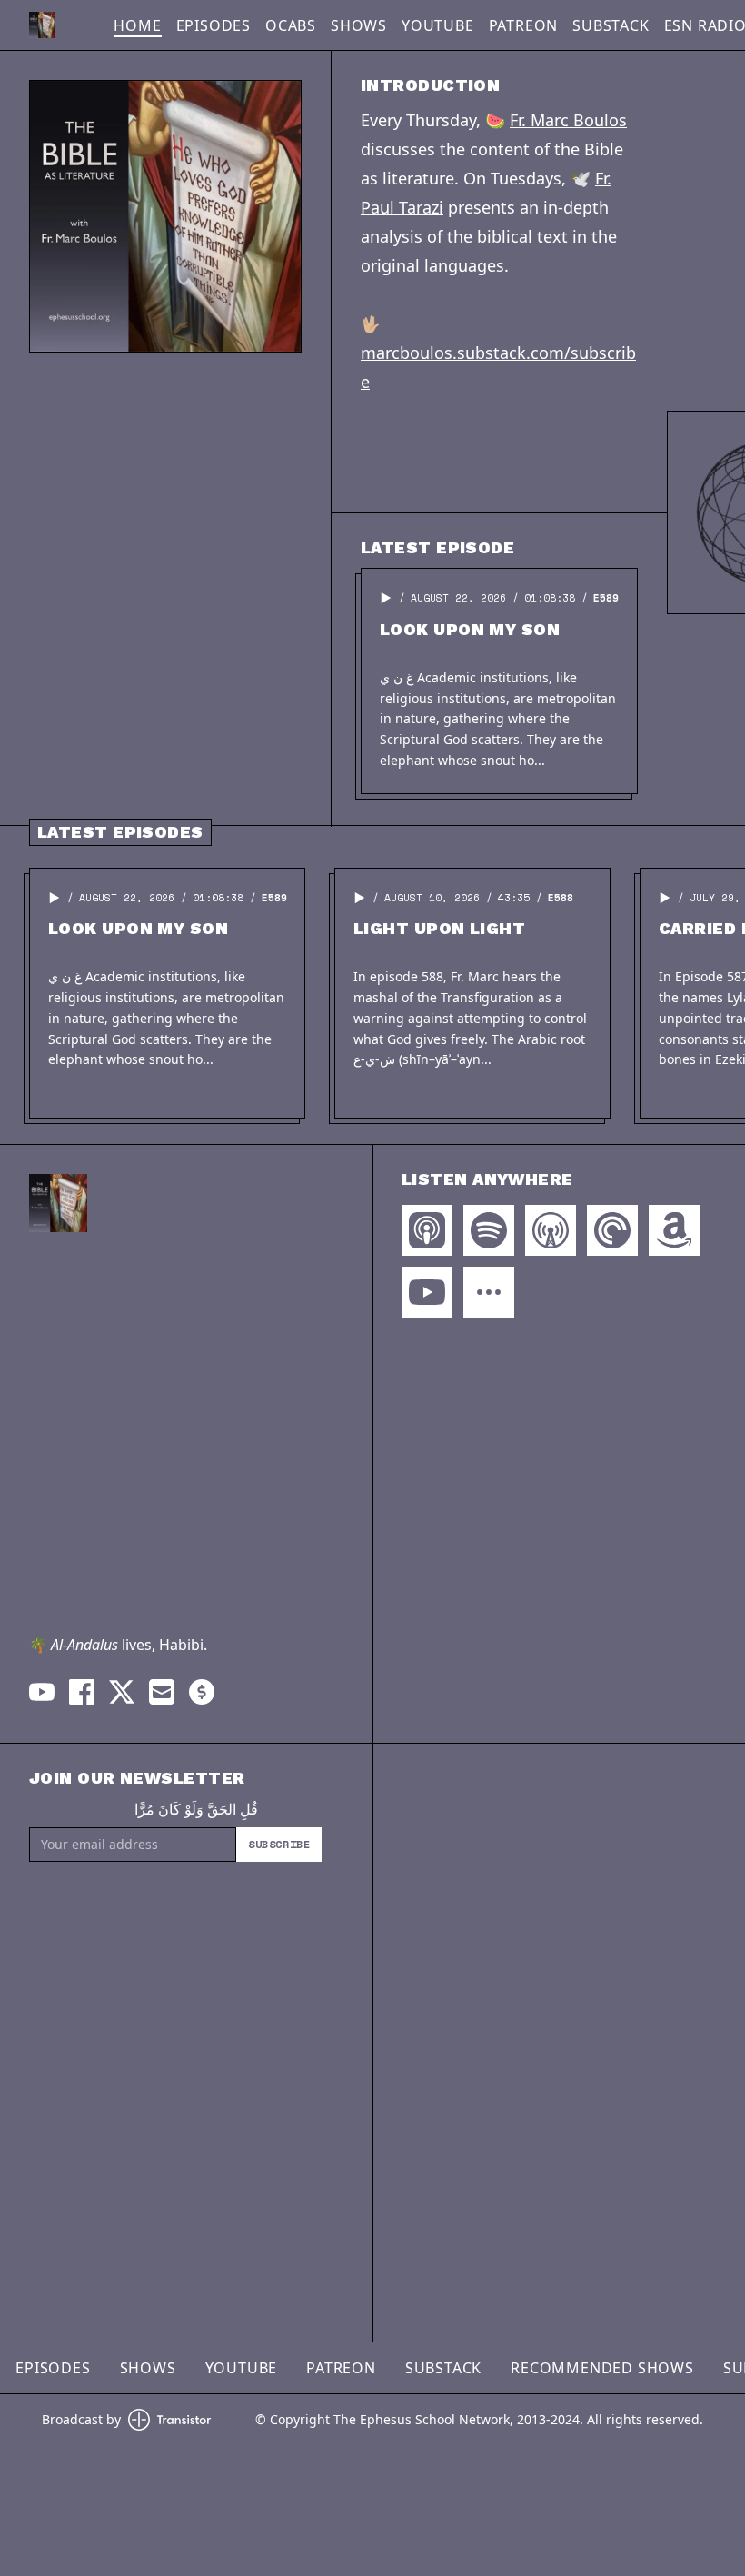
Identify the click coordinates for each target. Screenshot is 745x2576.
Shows (359, 25)
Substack (611, 25)
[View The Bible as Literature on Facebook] (82, 1692)
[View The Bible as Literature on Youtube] (42, 1692)
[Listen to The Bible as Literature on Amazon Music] (674, 1230)
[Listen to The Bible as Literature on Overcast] (551, 1230)
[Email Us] (162, 1692)
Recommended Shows (602, 2368)
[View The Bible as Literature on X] (122, 1692)
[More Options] (489, 1292)
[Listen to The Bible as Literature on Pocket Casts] (612, 1230)
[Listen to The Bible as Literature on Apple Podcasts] (427, 1230)
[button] (386, 598)
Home (137, 25)
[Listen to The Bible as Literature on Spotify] (489, 1230)
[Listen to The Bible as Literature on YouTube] (427, 1292)
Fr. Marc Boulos (568, 120)
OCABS (291, 25)
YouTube (438, 25)
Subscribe (279, 1844)
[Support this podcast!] (202, 1692)
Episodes (214, 25)
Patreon (524, 25)
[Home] (42, 25)
